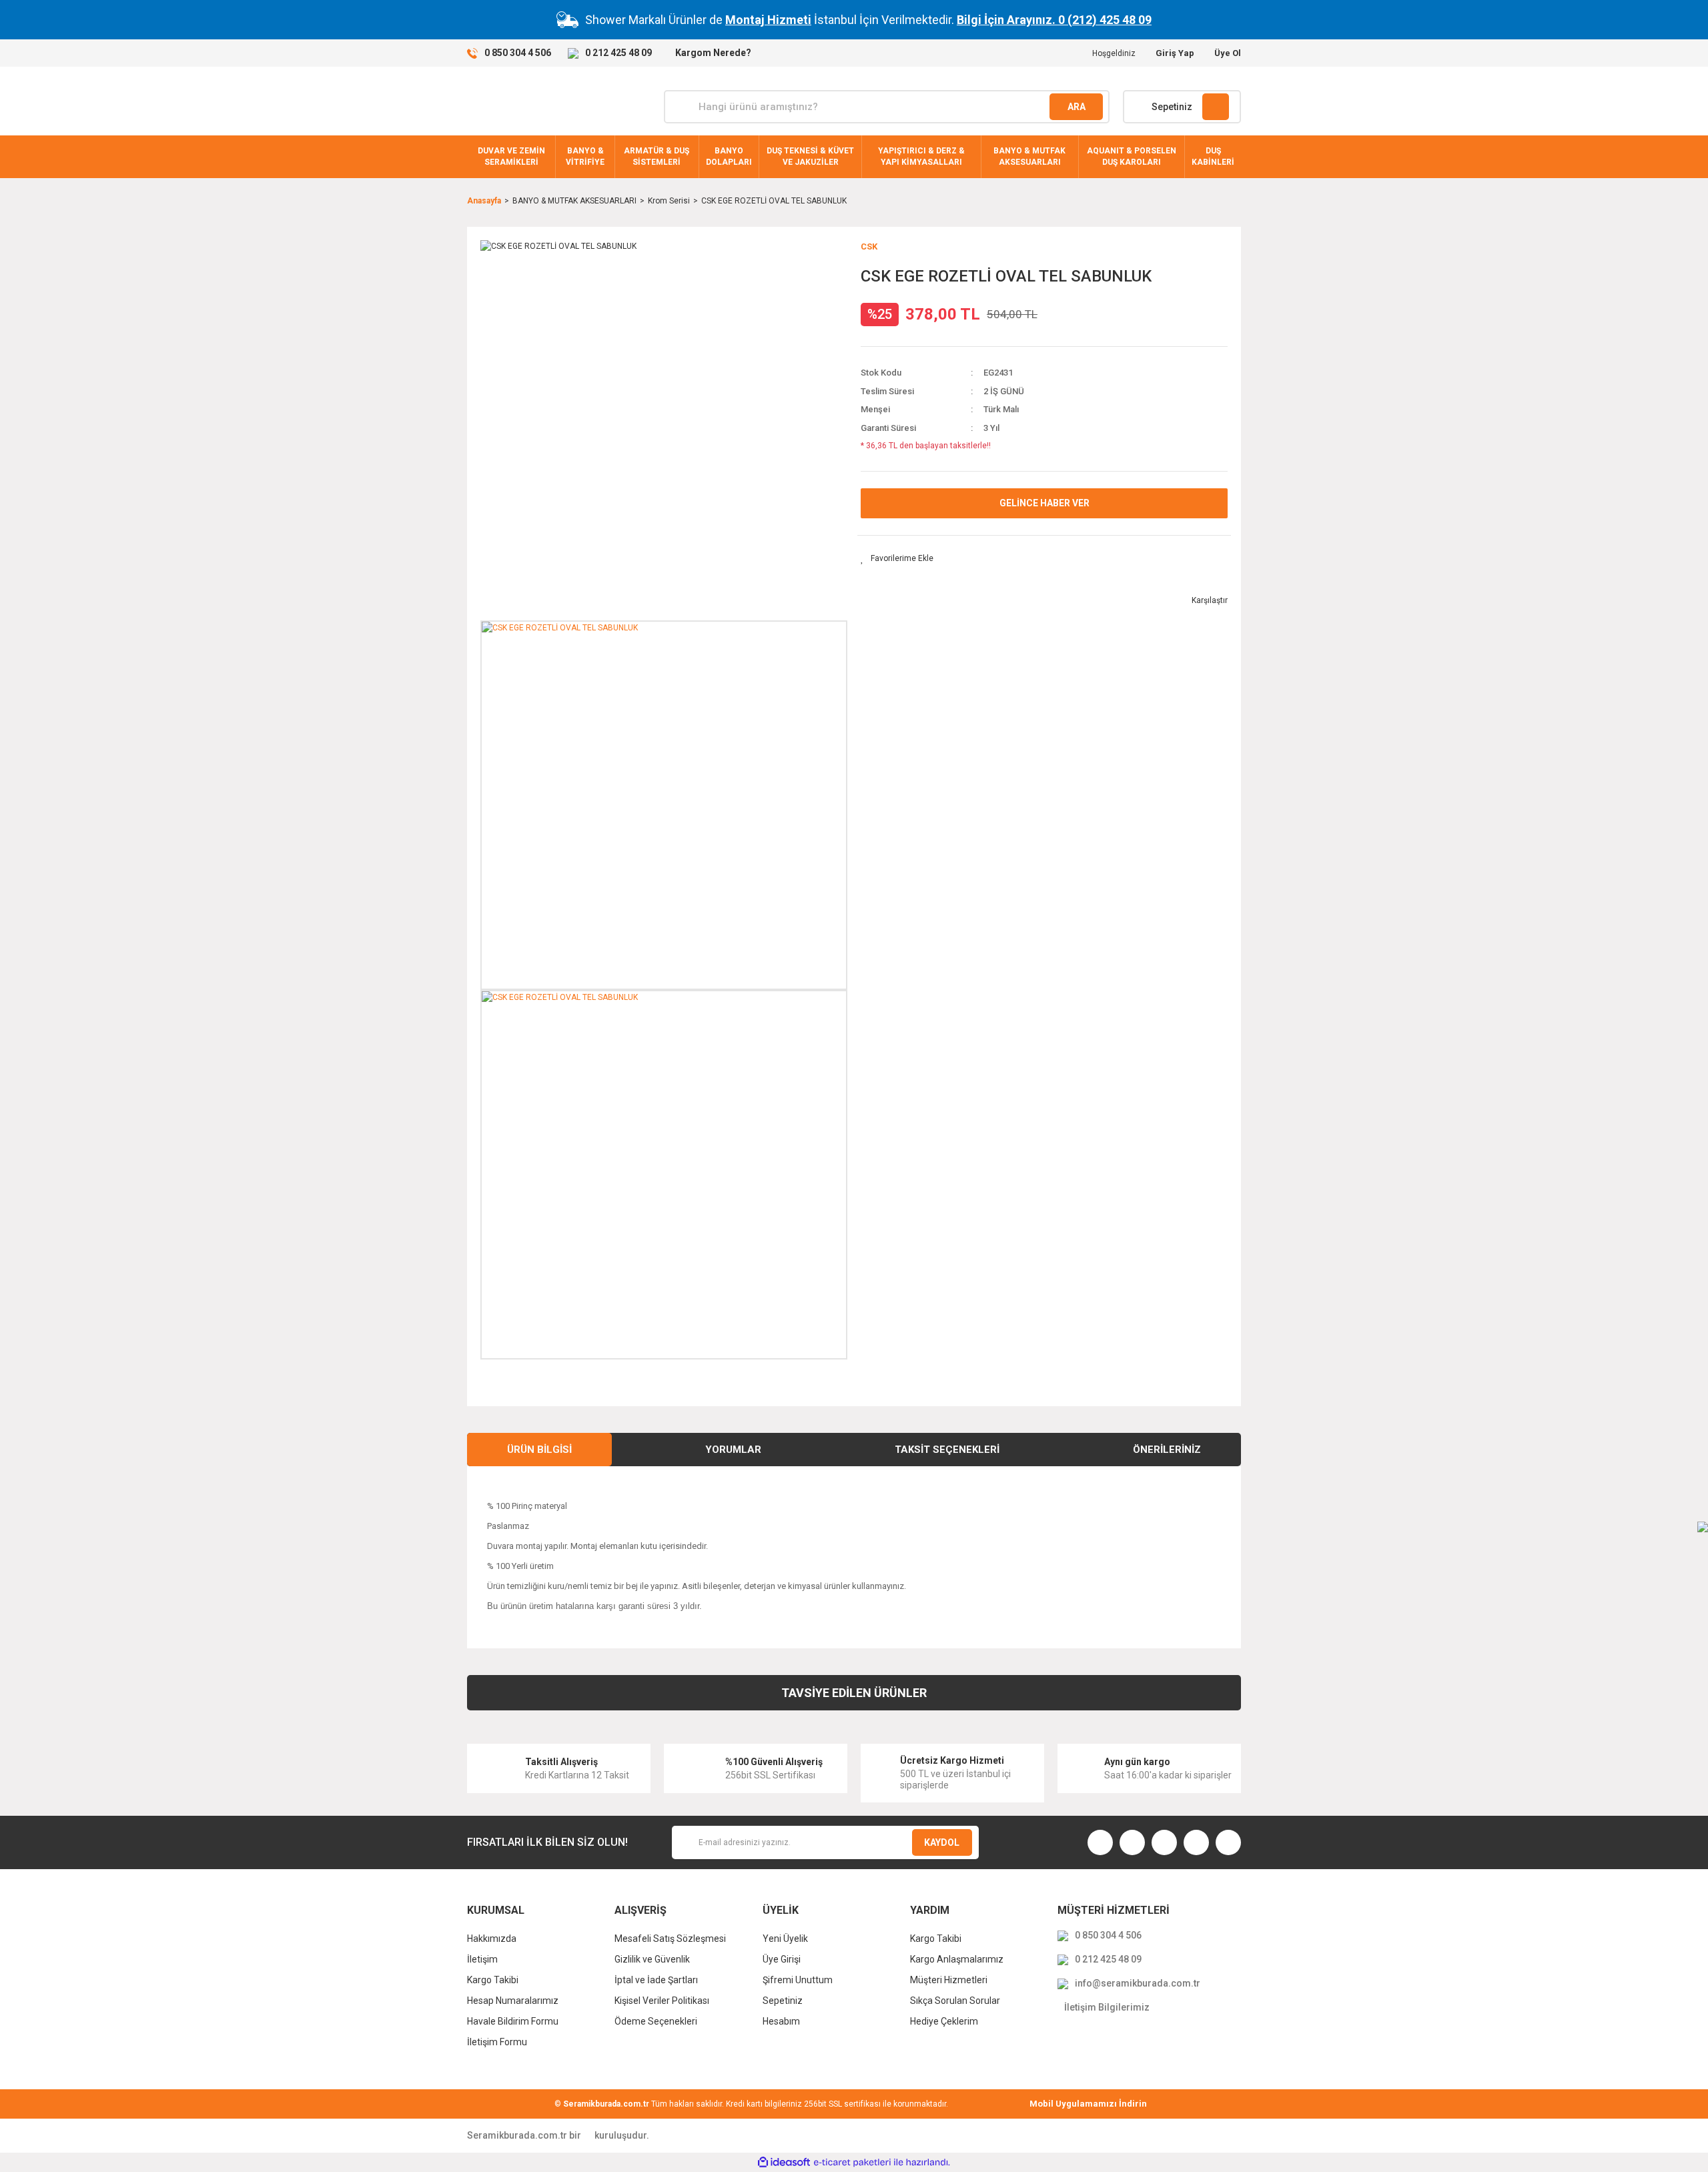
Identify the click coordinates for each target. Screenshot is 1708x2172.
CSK (869, 246)
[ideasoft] (784, 2162)
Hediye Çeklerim (944, 2021)
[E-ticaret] (852, 2162)
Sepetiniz (783, 2001)
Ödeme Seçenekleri (656, 2021)
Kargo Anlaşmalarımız (957, 1959)
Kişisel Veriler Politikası (662, 2001)
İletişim (482, 1959)
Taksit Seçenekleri (947, 1450)
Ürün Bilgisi (539, 1450)
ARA (1077, 107)
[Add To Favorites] (897, 558)
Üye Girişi (782, 1959)
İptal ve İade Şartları (656, 1980)
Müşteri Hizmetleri (949, 1980)
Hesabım (781, 2021)
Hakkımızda (492, 1939)
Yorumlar (733, 1450)
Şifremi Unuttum (798, 1980)
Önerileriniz (1167, 1450)
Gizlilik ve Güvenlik (652, 1959)
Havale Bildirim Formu (513, 2021)
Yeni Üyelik (785, 1939)
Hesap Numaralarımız (513, 2001)
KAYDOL (942, 1842)
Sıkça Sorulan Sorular (955, 2001)
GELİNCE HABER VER (1044, 503)
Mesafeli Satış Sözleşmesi (670, 1939)
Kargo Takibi (493, 1980)
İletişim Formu (497, 2042)
